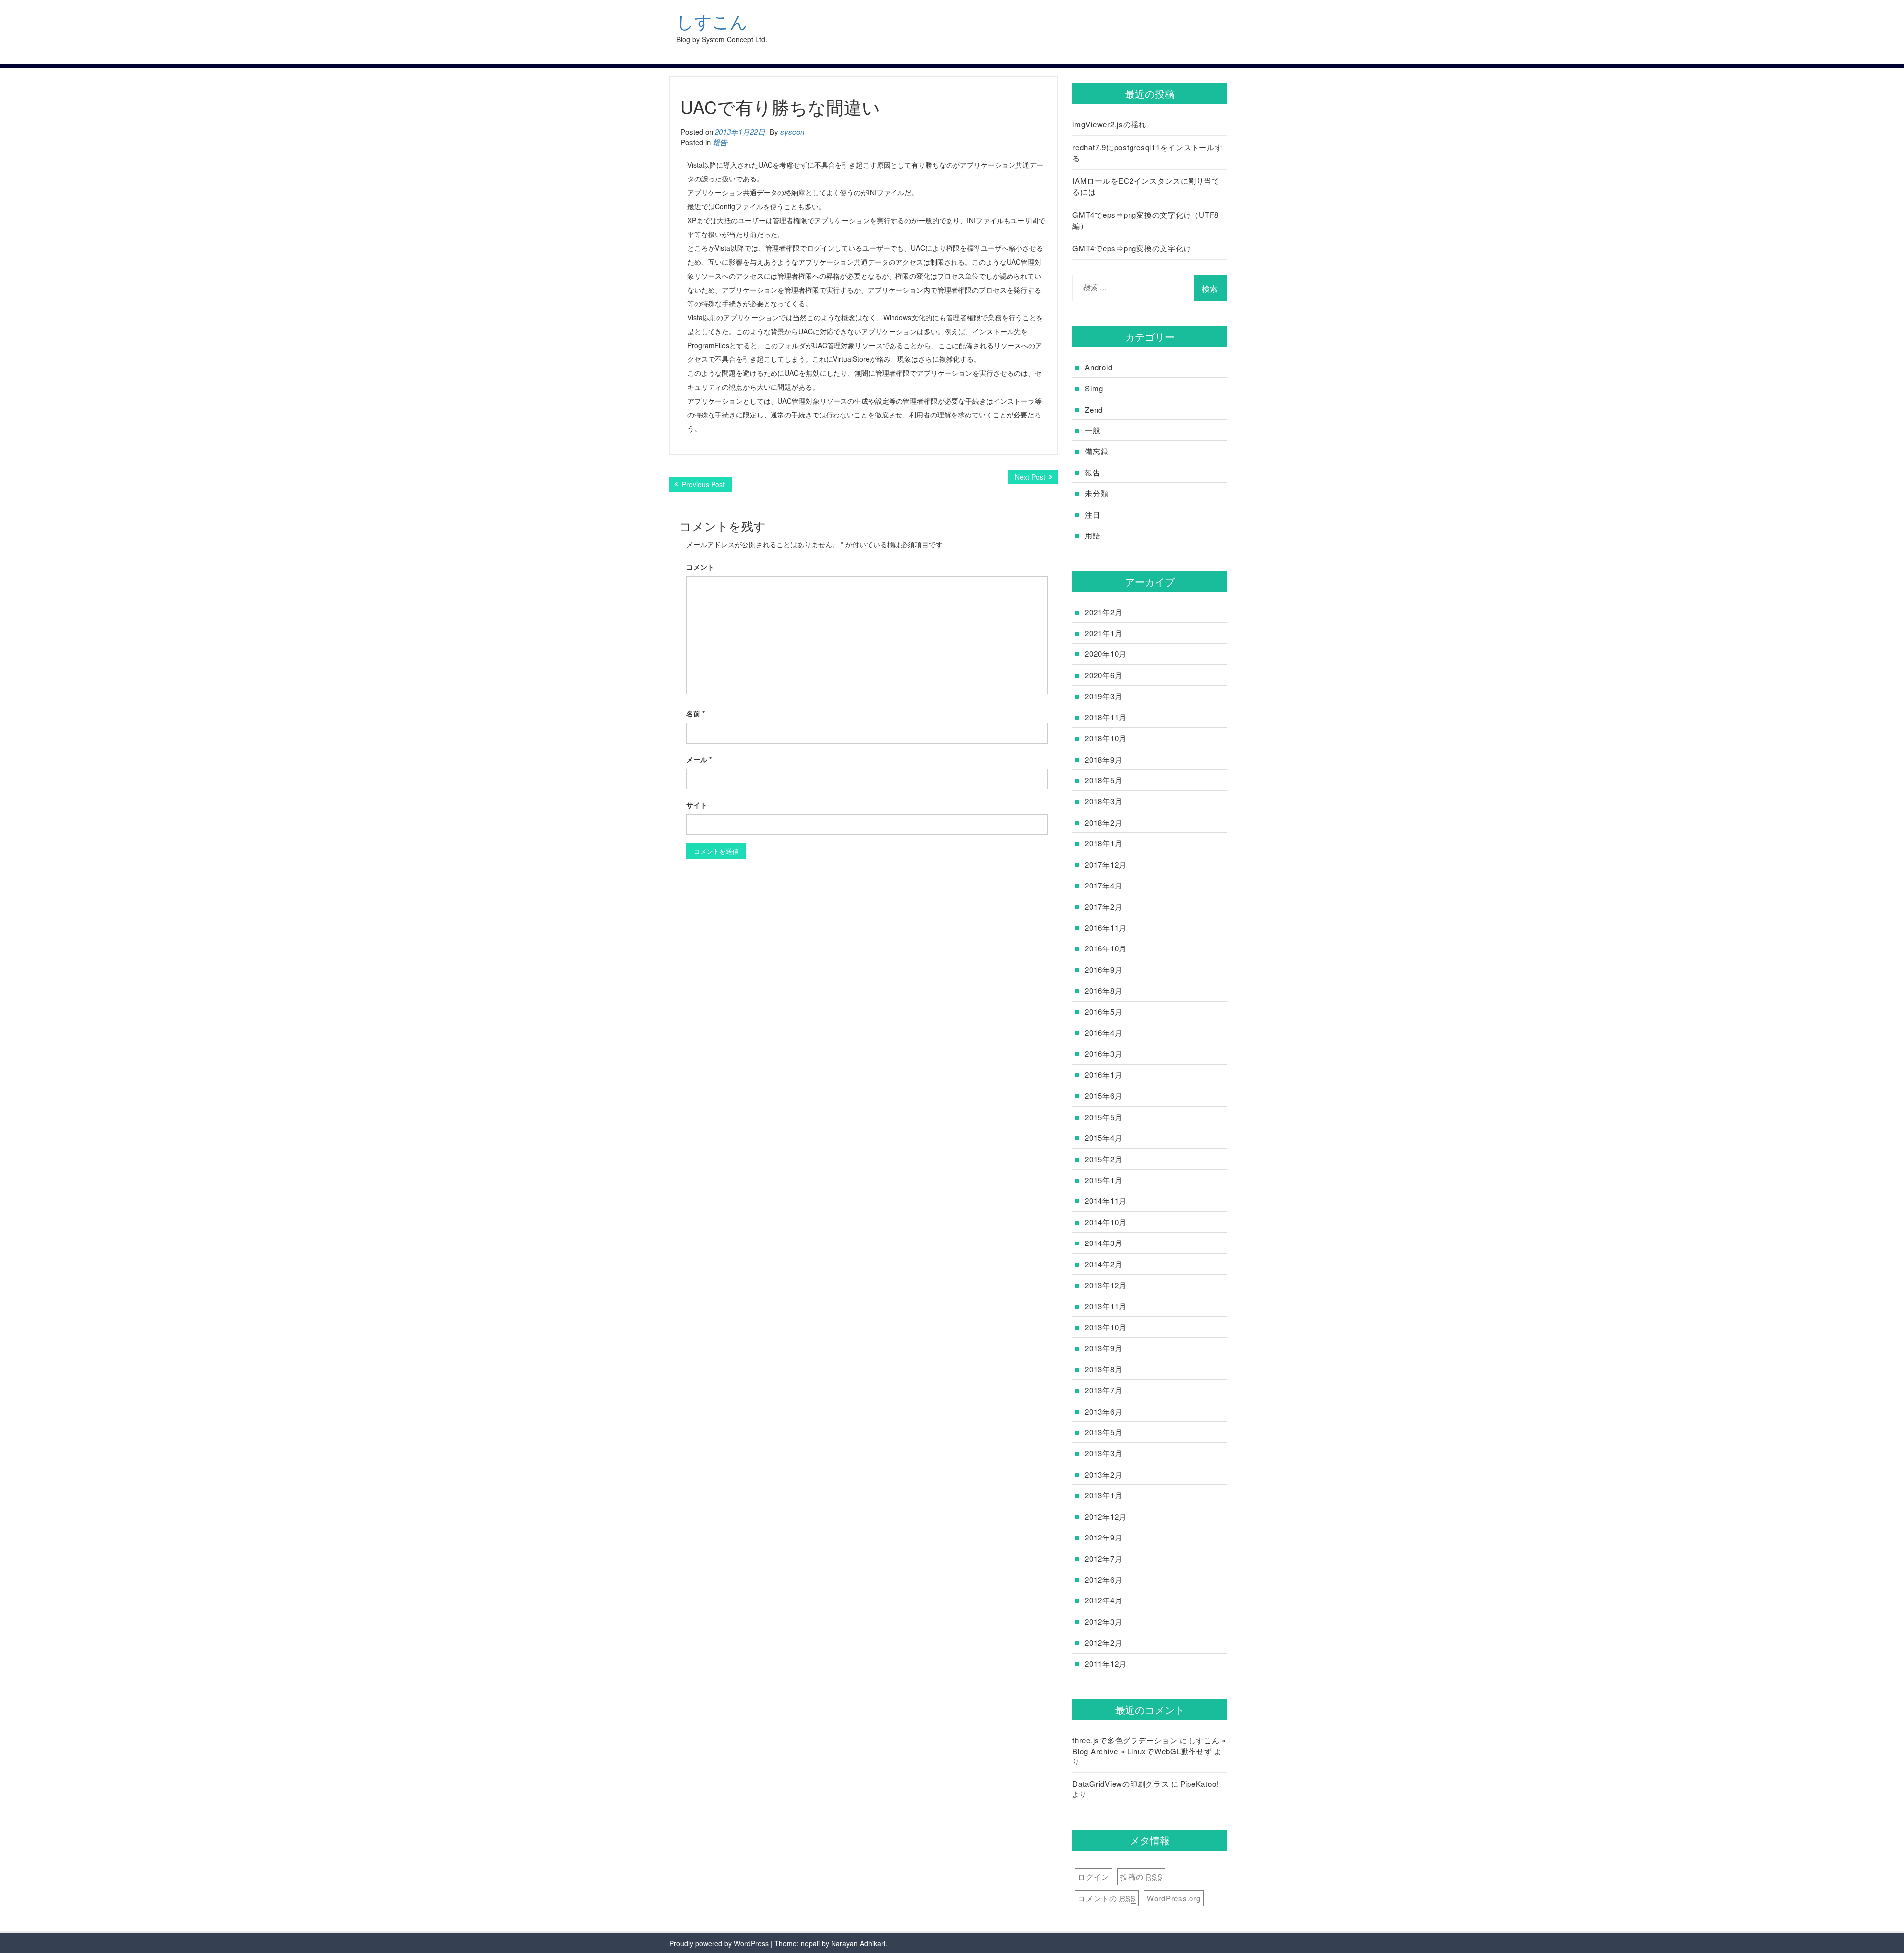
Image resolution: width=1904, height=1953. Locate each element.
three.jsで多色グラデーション (1125, 1740)
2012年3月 (1103, 1622)
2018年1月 (1103, 843)
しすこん (712, 22)
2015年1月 (1103, 1180)
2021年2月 (1103, 612)
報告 (720, 142)
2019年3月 (1103, 696)
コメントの (1107, 1898)
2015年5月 (1103, 1117)
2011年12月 (1106, 1664)
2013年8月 (1103, 1369)
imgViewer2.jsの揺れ (1109, 124)
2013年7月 (1103, 1390)
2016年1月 (1103, 1075)
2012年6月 (1103, 1579)
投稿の (1141, 1876)
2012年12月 (1106, 1516)
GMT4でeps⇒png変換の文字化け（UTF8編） (1146, 220)
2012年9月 (1103, 1537)
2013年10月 (1106, 1327)
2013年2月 (1103, 1474)
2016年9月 (1103, 970)
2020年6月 (1103, 675)
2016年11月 (1106, 927)
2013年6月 (1103, 1411)
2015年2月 (1103, 1159)
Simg (1094, 388)
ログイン (1094, 1876)
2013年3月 (1103, 1453)
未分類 (1097, 493)
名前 (695, 713)
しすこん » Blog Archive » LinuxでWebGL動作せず (1149, 1745)
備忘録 (1097, 451)
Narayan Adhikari (858, 1943)
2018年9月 (1103, 759)
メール (699, 759)
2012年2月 (1103, 1642)
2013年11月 (1106, 1306)
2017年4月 (1103, 885)
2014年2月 (1103, 1264)
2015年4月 (1103, 1138)
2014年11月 (1106, 1201)
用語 (1093, 535)
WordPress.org (1174, 1898)
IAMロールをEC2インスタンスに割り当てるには (1146, 186)
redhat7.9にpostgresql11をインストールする (1148, 152)
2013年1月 (1103, 1495)
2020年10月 (1106, 654)
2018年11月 (1106, 717)
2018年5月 (1103, 780)
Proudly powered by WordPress (719, 1943)
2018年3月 (1103, 801)
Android (1099, 367)
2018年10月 (1106, 738)
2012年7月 (1103, 1559)
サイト (697, 805)
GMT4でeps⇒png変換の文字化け (1132, 248)
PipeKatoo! (1200, 1784)
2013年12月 (1106, 1285)
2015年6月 (1103, 1095)
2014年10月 (1106, 1222)
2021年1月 (1103, 633)
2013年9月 (1103, 1348)
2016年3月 (1103, 1053)
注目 (1093, 514)
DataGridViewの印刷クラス (1121, 1784)
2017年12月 (1106, 864)
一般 (1093, 430)
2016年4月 (1103, 1033)
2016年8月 (1103, 990)
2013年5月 (1103, 1432)
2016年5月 (1103, 1012)
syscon (792, 132)
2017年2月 (1103, 907)
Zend (1094, 409)
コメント (700, 567)
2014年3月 (1103, 1243)
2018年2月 (1103, 822)
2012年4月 (1103, 1600)
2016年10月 (1106, 948)
